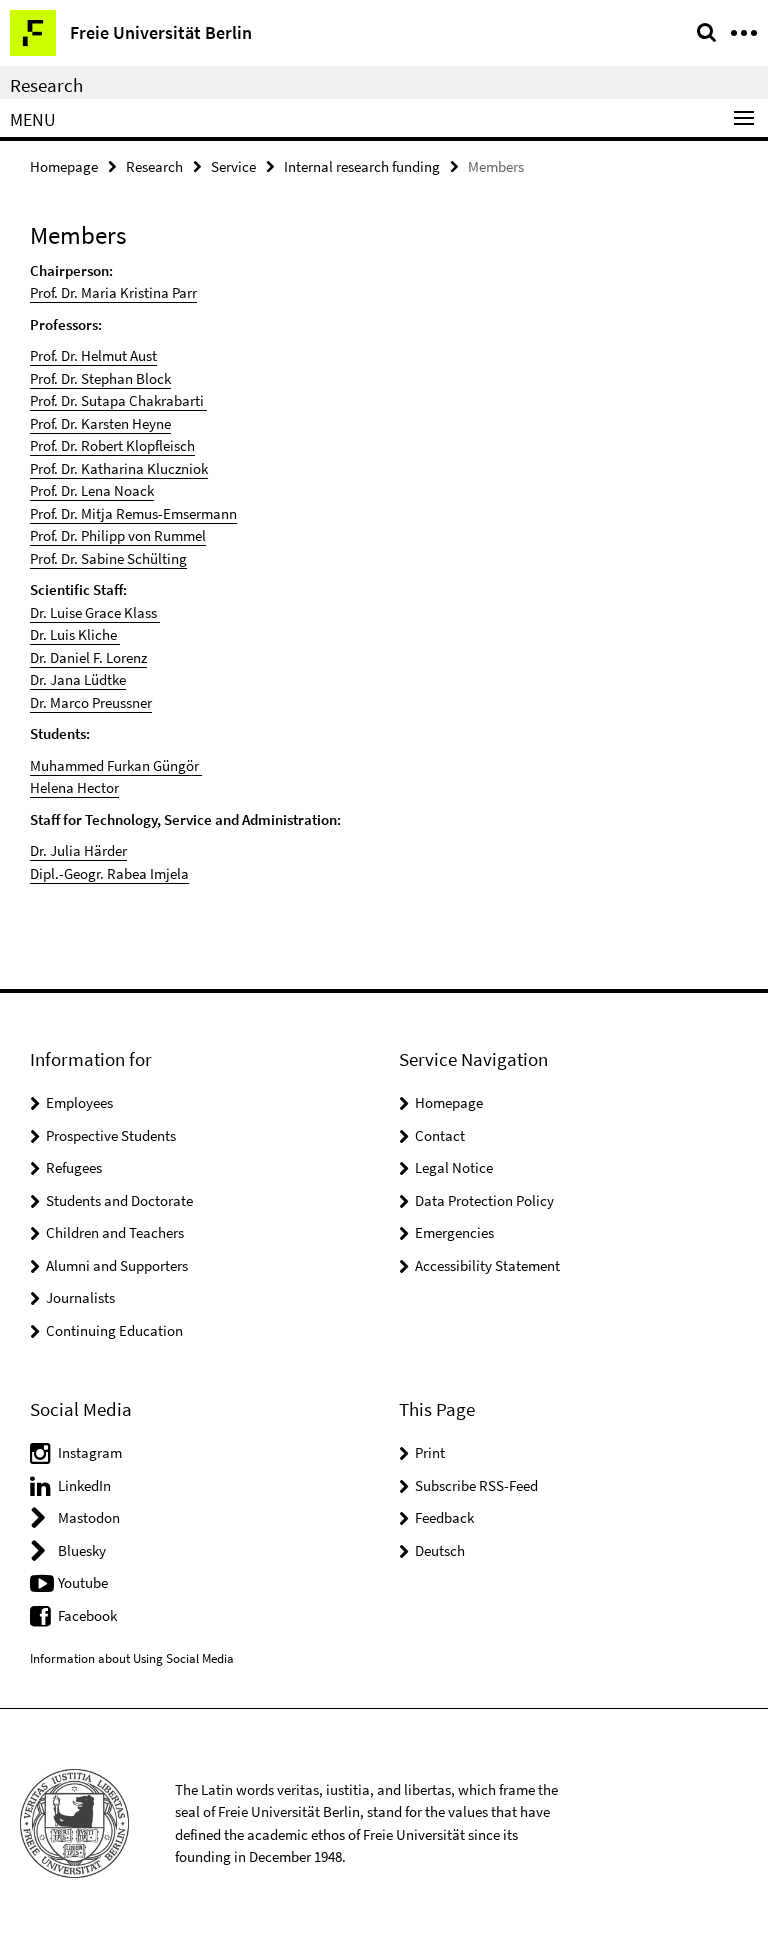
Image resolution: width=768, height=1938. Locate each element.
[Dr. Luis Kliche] (118, 634)
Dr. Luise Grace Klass (95, 612)
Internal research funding (362, 166)
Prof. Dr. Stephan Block (100, 378)
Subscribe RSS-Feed (476, 1485)
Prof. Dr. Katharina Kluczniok (119, 468)
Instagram (90, 1452)
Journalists (80, 1297)
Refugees (74, 1167)
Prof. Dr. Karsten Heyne (100, 423)
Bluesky (82, 1550)
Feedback (444, 1517)
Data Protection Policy (484, 1200)
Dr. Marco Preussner (91, 702)
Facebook (87, 1615)
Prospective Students (111, 1135)
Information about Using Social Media (132, 1658)
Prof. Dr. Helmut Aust (93, 355)
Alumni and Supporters (117, 1265)
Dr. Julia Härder (78, 850)
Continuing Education (114, 1330)
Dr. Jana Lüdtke (78, 679)
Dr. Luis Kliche (73, 634)
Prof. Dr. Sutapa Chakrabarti (118, 400)
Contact (440, 1135)
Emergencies (454, 1232)
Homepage (64, 166)
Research (46, 85)
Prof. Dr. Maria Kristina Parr (113, 292)
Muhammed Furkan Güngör (116, 765)
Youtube (83, 1582)
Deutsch (440, 1550)
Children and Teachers (115, 1232)
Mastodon (89, 1517)
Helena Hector (74, 787)
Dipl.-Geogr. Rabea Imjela (109, 873)
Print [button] (430, 1452)
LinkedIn (84, 1485)
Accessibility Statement (487, 1265)
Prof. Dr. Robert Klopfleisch (112, 445)
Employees (79, 1102)
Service (233, 166)
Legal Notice (454, 1167)
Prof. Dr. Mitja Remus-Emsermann (133, 513)
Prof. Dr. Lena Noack (92, 490)
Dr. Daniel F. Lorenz (88, 657)
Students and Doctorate (119, 1200)
